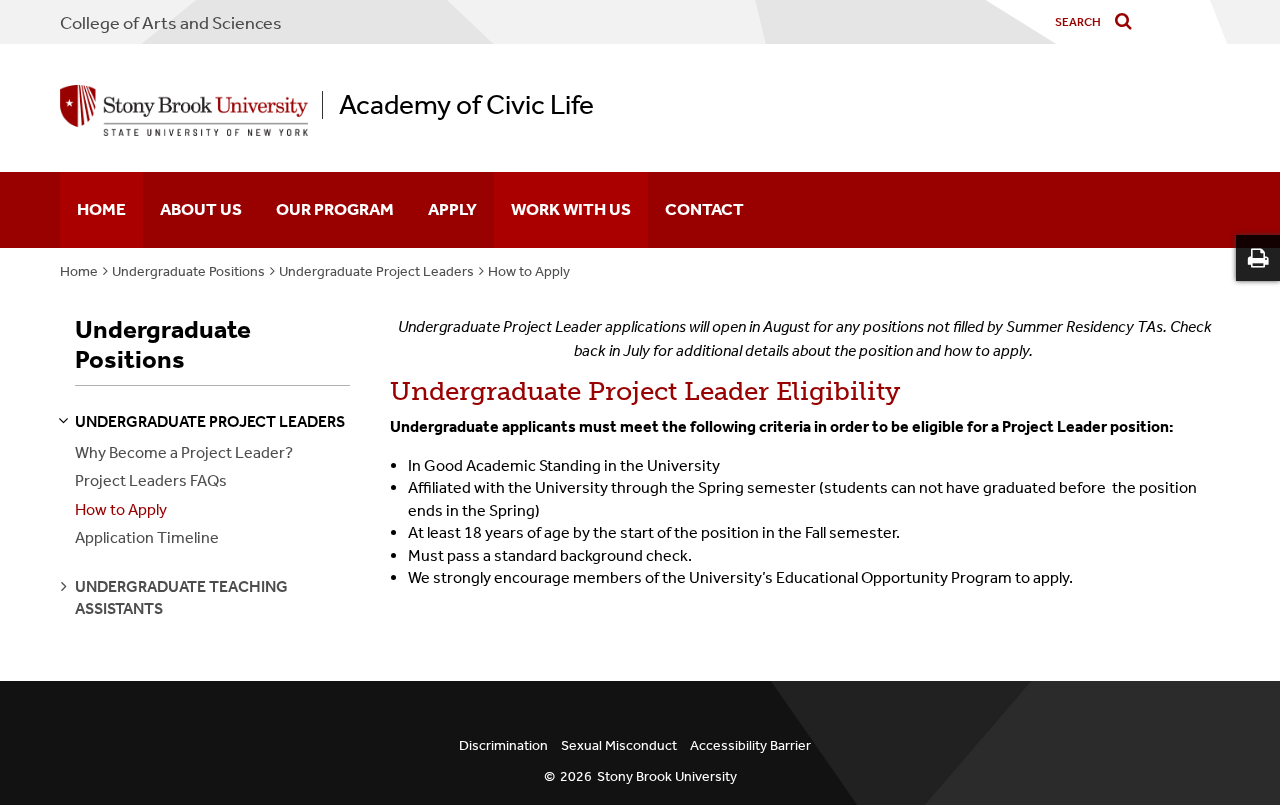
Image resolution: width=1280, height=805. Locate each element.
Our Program (335, 209)
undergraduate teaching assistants (181, 597)
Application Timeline (147, 537)
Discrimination (503, 745)
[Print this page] (1258, 258)
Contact (704, 209)
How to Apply (529, 271)
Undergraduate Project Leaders (376, 271)
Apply (452, 209)
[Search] (1127, 22)
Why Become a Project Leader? (184, 452)
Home (101, 209)
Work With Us (571, 209)
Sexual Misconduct (619, 745)
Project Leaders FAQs (151, 480)
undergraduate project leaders (210, 421)
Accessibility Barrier (750, 745)
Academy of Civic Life (466, 105)
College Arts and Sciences (171, 23)
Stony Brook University (667, 776)
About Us (201, 209)
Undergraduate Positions (188, 271)
